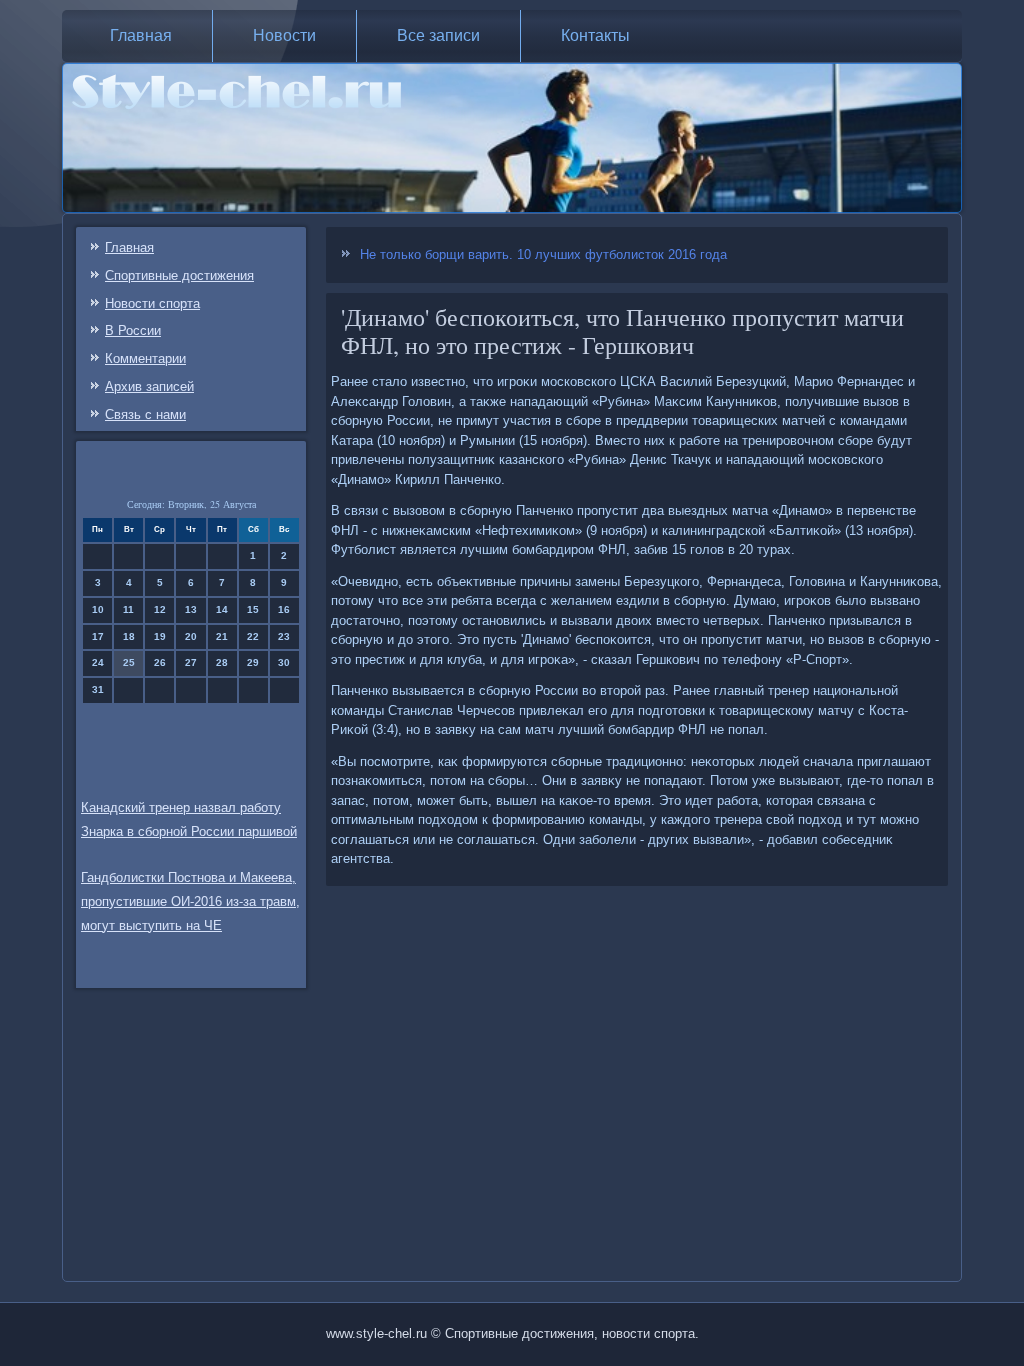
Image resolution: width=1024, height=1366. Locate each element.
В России (133, 330)
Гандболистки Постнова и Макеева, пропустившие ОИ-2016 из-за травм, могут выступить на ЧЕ (190, 901)
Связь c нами (145, 414)
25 (129, 662)
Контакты (595, 35)
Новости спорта (152, 303)
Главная (141, 35)
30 (284, 662)
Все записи (438, 35)
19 (160, 636)
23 (284, 636)
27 (191, 662)
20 (191, 636)
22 (253, 636)
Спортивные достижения (179, 275)
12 (160, 609)
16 (284, 609)
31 (98, 689)
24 (98, 662)
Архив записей (149, 386)
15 (253, 609)
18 (129, 636)
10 (98, 609)
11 (128, 609)
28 (222, 662)
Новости (284, 35)
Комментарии (145, 358)
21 (222, 636)
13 (191, 609)
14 (222, 609)
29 (253, 662)
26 (160, 662)
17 (98, 636)
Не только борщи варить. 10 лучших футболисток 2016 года (543, 254)
